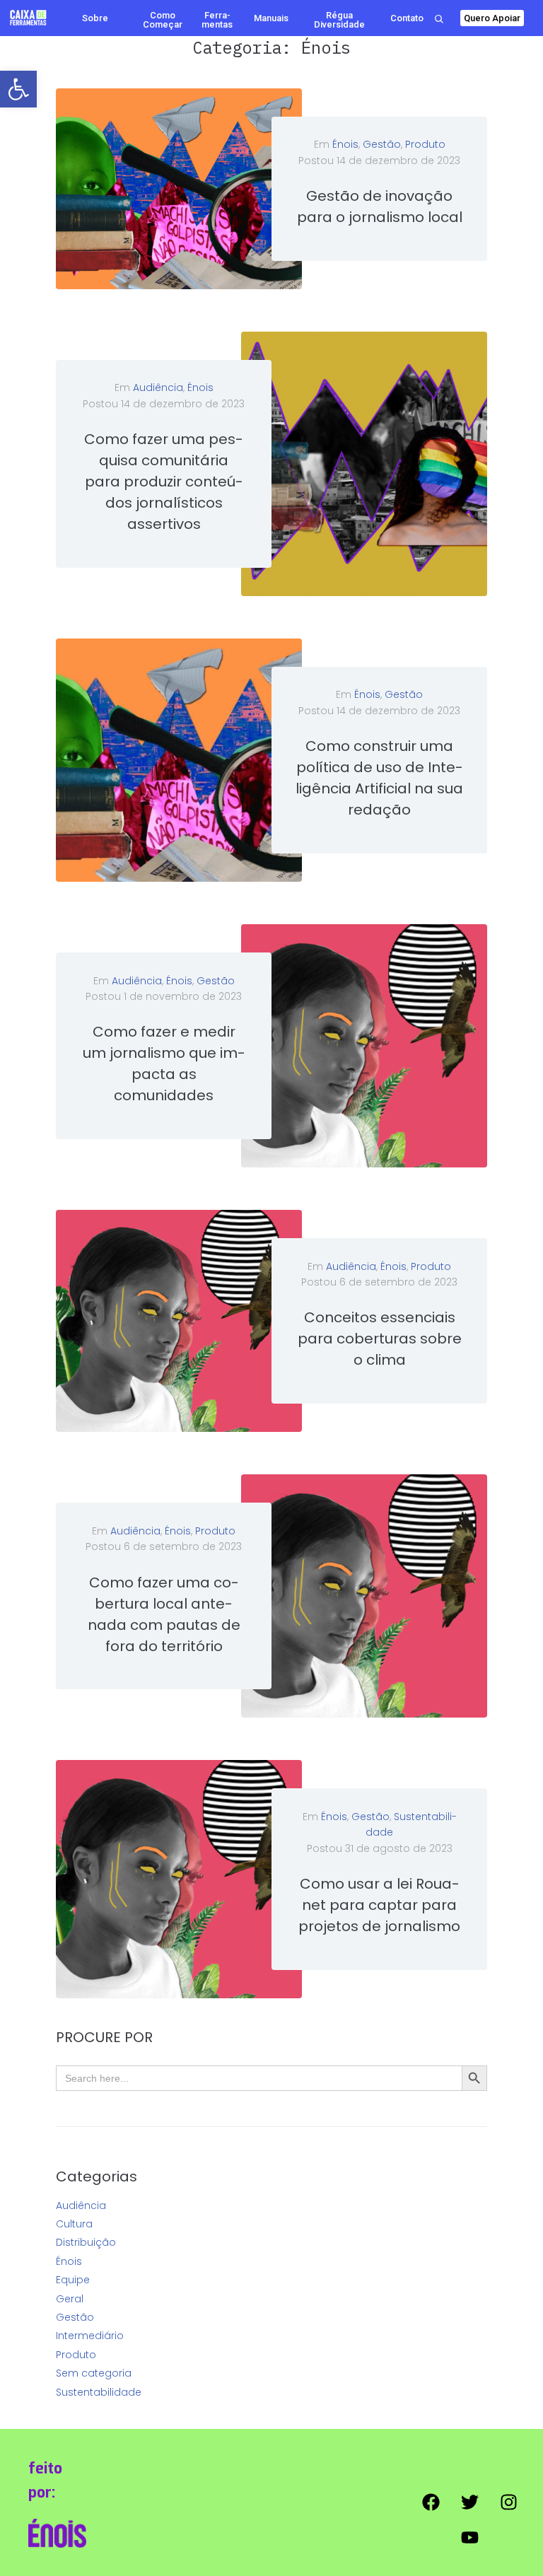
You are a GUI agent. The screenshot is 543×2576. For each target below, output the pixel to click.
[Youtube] (469, 2537)
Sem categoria (94, 2373)
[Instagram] (508, 2502)
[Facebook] (431, 2502)
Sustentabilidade (99, 2392)
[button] (18, 89)
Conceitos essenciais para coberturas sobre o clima (380, 1339)
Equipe (73, 2280)
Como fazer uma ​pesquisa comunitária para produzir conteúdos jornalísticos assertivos (164, 482)
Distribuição (86, 2242)
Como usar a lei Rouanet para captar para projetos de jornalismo (379, 1905)
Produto (425, 144)
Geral (70, 2299)
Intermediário (90, 2336)
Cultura (74, 2224)
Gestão (382, 144)
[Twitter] (469, 2502)
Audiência (158, 387)
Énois (345, 144)
